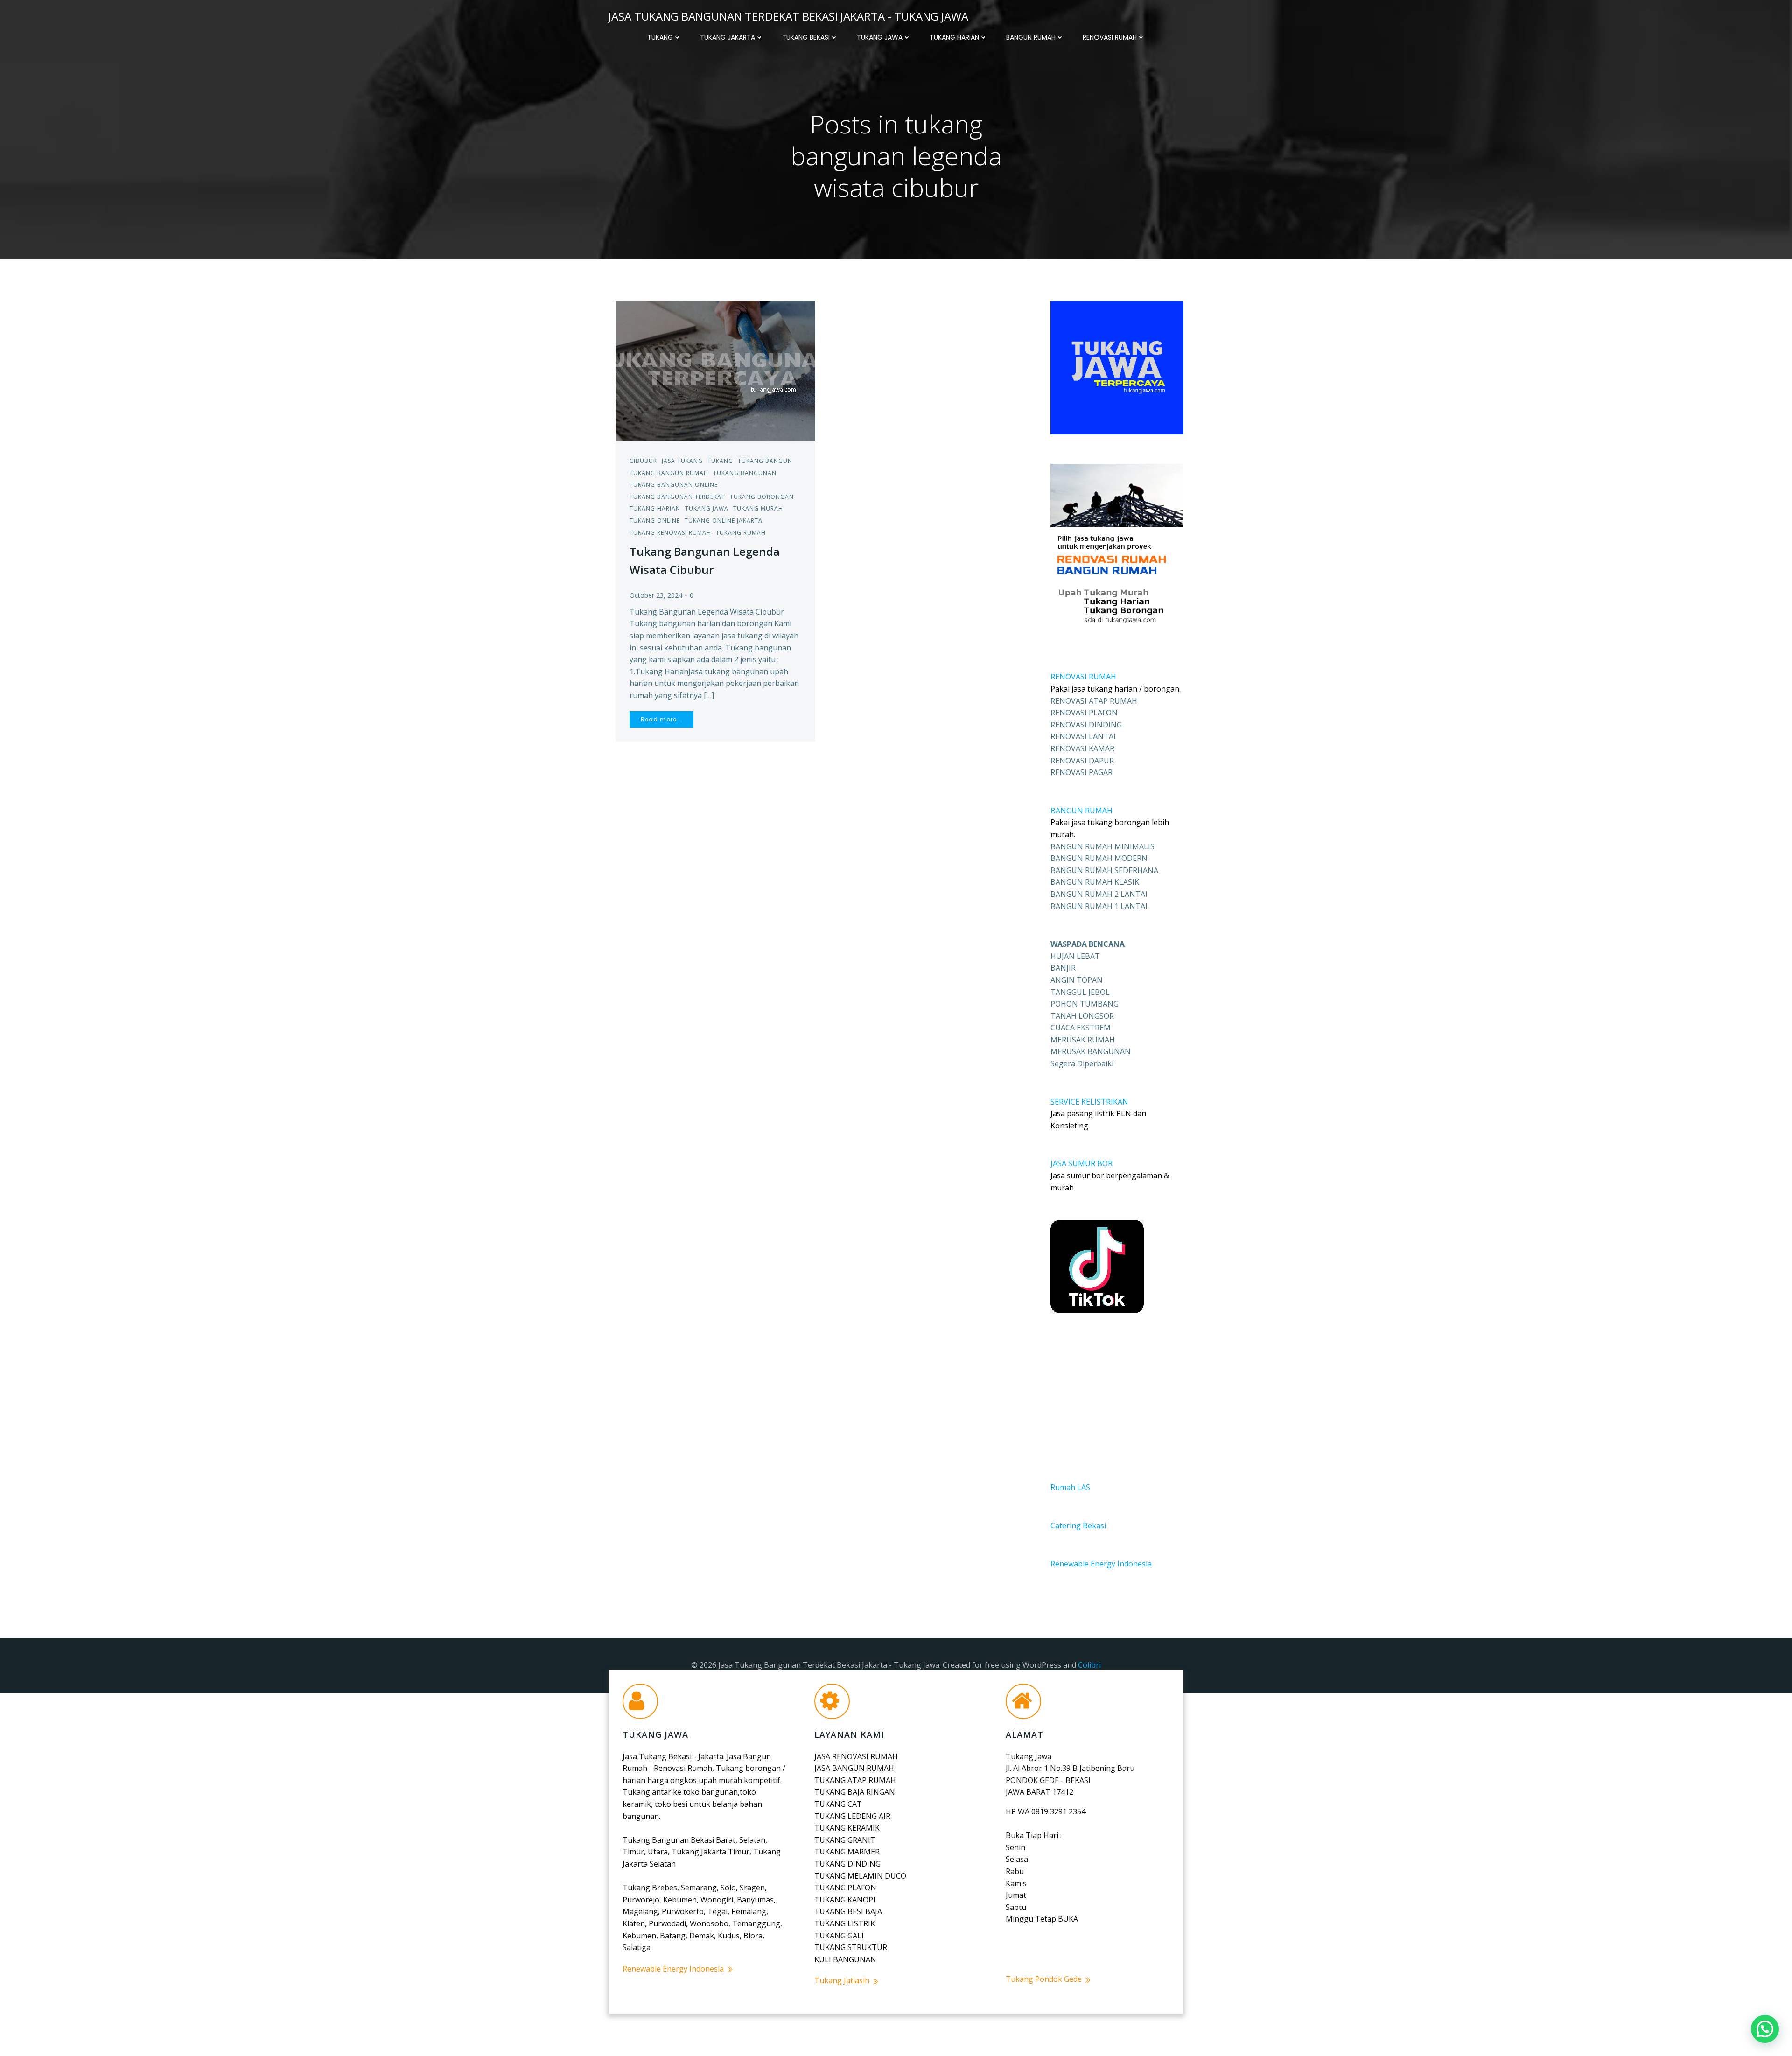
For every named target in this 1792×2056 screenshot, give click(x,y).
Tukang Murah (758, 508)
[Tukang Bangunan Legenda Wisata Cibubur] (715, 370)
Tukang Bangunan (745, 473)
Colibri (1089, 1665)
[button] (1765, 2029)
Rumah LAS (1070, 1487)
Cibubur (643, 461)
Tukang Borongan (762, 497)
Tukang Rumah (741, 533)
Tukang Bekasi (806, 37)
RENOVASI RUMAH (1083, 677)
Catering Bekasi (1078, 1525)
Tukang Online (655, 521)
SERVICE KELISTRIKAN (1089, 1102)
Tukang (660, 37)
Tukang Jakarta (728, 37)
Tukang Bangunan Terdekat (677, 497)
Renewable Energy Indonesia (1101, 1564)
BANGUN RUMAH (1081, 811)
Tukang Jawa (880, 37)
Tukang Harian (954, 37)
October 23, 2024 (656, 595)
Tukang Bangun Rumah (669, 473)
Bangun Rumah (1031, 37)
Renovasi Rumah (1110, 37)
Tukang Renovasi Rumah (670, 533)
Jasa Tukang (682, 461)
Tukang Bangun (765, 461)
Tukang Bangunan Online (674, 485)
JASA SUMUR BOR (1081, 1163)
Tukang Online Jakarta (724, 521)
